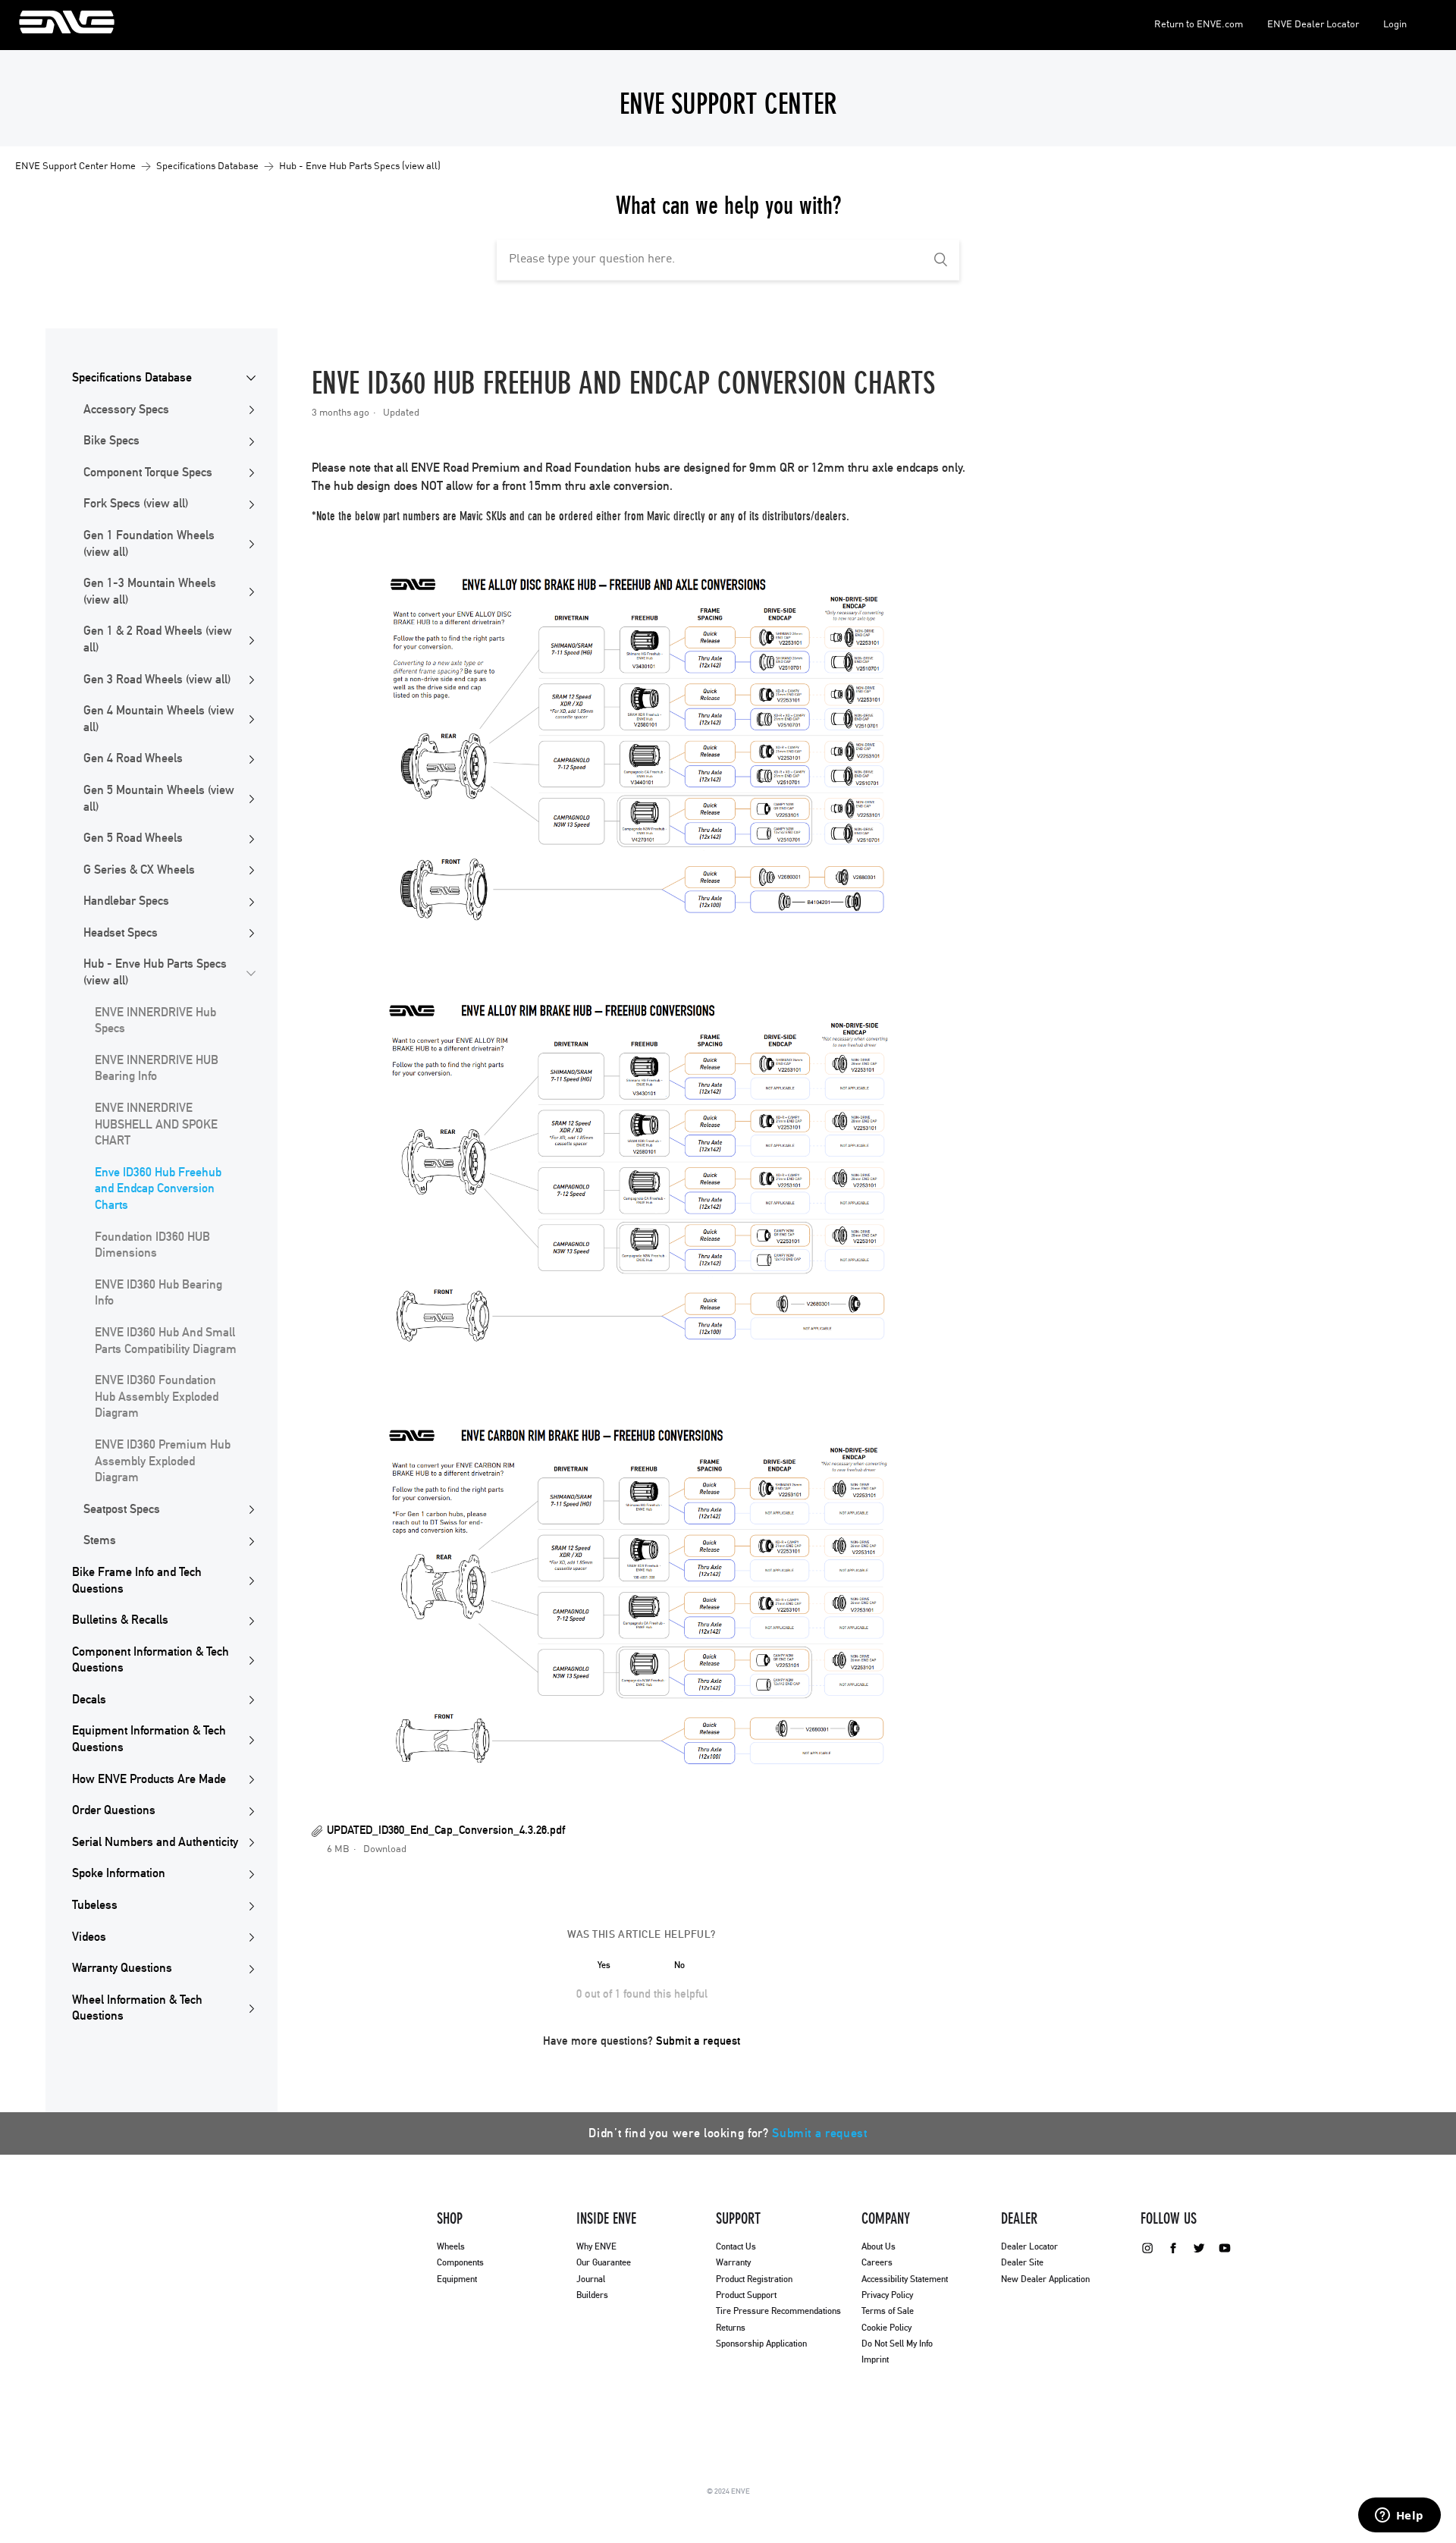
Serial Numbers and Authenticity (155, 1842)
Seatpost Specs (122, 1509)
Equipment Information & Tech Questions (149, 1739)
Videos (89, 1937)
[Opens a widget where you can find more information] (1399, 2516)
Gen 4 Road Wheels (133, 758)
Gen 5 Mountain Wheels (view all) (159, 799)
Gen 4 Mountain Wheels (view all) (159, 719)
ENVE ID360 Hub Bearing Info (158, 1293)
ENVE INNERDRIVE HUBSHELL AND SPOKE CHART (156, 1124)
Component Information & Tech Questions (151, 1660)
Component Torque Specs (148, 472)
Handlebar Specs (126, 901)
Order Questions (114, 1810)
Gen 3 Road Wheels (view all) (157, 680)
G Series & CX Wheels (139, 870)
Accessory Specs (126, 410)
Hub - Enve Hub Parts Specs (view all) (360, 166)
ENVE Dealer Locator (1313, 25)
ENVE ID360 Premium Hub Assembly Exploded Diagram (163, 1461)
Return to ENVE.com (1199, 25)
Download (385, 1849)
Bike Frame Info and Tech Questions (137, 1581)
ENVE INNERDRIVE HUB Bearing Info (157, 1069)
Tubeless (95, 1905)
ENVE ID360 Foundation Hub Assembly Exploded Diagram (157, 1397)
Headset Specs (121, 933)
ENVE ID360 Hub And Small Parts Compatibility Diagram (166, 1341)
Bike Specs (111, 441)
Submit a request (698, 2041)
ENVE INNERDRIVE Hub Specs (155, 1021)
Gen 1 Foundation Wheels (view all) (149, 544)
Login (1395, 25)
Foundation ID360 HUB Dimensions (152, 1245)
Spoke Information (119, 1873)
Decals (89, 1700)
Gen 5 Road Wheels (133, 838)
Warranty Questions (122, 1968)
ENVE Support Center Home (75, 166)
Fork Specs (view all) (136, 504)
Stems (100, 1540)
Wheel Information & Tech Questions (137, 2008)
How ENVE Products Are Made (149, 1779)
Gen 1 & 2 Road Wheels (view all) (158, 639)
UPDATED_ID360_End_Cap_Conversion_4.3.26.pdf (446, 1830)
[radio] (604, 1965)
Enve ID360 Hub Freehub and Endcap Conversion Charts (158, 1189)
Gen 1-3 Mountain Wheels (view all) (150, 592)
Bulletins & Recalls (120, 1620)
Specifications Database (207, 166)
